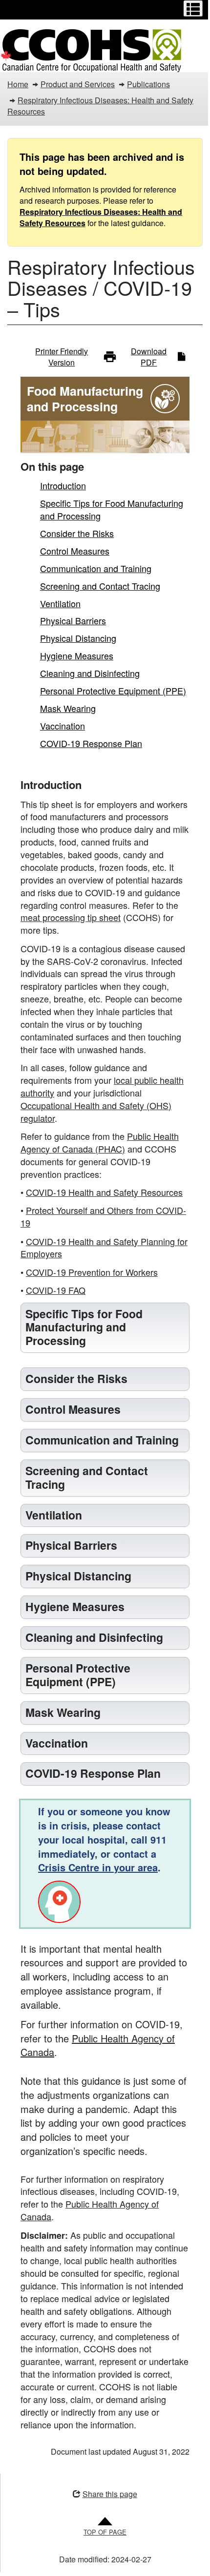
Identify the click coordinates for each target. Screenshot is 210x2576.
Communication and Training (96, 568)
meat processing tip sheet (71, 917)
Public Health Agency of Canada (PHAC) (100, 1142)
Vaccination (63, 726)
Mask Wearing (68, 708)
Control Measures (75, 551)
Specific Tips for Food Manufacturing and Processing (112, 509)
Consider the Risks (77, 533)
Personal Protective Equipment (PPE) (113, 691)
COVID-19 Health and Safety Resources (104, 1192)
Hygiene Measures (77, 655)
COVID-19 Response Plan (91, 743)
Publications (148, 84)
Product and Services (78, 84)
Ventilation (60, 603)
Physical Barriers (73, 620)
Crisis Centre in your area (98, 1947)
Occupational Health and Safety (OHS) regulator (96, 1112)
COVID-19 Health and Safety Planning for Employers (104, 1248)
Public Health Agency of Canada (100, 2125)
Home (18, 84)
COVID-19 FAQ (56, 1290)
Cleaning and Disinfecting (90, 673)
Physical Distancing (78, 638)
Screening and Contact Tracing (100, 586)
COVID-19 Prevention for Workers (92, 1272)
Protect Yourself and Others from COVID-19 (103, 1216)
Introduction (63, 485)
